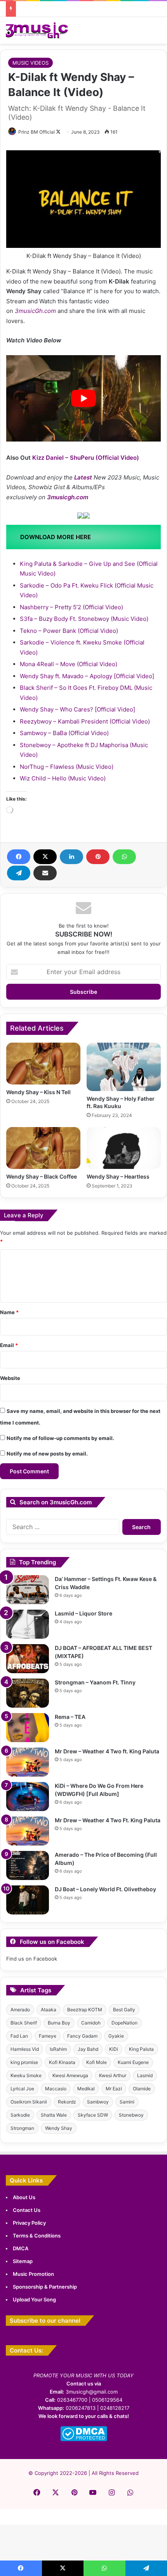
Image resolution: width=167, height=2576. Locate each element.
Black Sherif (24, 2023)
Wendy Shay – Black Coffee (42, 1176)
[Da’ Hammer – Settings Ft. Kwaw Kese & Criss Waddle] (28, 1590)
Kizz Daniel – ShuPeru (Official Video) (86, 458)
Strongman (22, 2128)
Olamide (142, 2089)
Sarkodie (20, 2115)
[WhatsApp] (124, 857)
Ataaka (49, 2010)
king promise (24, 2062)
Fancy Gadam (82, 2036)
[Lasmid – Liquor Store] (28, 1624)
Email (9, 1345)
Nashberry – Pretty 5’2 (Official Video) (71, 607)
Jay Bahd (88, 2049)
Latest (83, 477)
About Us (24, 2197)
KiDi (114, 2049)
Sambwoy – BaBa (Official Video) (64, 733)
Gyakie (116, 2036)
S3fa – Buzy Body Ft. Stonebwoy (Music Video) (84, 619)
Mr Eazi (114, 2089)
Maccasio (56, 2089)
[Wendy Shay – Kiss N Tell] (43, 1064)
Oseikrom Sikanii (29, 2102)
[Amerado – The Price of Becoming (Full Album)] (28, 1865)
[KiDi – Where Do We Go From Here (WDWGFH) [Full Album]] (28, 1797)
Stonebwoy (131, 2115)
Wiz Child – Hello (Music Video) (63, 778)
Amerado (20, 2010)
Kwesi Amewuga (70, 2075)
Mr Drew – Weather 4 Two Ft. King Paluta (108, 1820)
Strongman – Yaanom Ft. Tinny (95, 1682)
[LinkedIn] (71, 857)
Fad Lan (19, 2036)
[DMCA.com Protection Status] (84, 2439)
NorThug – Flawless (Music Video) (67, 767)
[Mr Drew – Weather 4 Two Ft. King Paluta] (28, 1831)
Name (9, 1312)
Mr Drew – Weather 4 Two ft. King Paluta (107, 1751)
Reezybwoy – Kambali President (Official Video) (85, 721)
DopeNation (124, 2023)
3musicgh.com (68, 497)
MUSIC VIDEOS (30, 63)
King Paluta (141, 2049)
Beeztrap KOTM (85, 2010)
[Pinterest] (98, 857)
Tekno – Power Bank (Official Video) (69, 631)
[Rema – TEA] (28, 1728)
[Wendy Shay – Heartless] (124, 1148)
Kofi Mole (97, 2062)
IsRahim (58, 2049)
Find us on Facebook (32, 1959)
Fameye (48, 2036)
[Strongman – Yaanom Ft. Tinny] (28, 1693)
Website (10, 1378)
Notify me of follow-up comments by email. (60, 1438)
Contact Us (27, 2210)
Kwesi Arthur (113, 2075)
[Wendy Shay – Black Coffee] (43, 1148)
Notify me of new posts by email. (47, 1454)
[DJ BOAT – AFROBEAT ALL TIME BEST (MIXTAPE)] (28, 1659)
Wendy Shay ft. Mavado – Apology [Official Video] (87, 676)
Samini (127, 2102)
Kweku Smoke (26, 2075)
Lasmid (145, 2075)
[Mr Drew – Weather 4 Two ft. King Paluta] (28, 1762)
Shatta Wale (54, 2115)
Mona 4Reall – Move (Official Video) (69, 664)
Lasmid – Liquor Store (83, 1613)
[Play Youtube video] (83, 399)
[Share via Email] (45, 873)
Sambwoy (98, 2102)
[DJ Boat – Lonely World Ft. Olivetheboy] (28, 1900)
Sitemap (23, 2261)
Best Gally (124, 2010)
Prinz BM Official (37, 132)
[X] (45, 857)
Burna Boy (59, 2023)
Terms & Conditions (37, 2236)
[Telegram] (19, 873)
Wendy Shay (59, 2128)
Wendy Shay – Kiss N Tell (38, 1092)
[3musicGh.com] (37, 30)
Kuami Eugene (133, 2062)
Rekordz (67, 2102)
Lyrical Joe (22, 2089)
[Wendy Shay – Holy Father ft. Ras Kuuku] (124, 1067)
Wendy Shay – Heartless (118, 1176)
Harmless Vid (25, 2049)
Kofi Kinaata (62, 2062)
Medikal (86, 2089)
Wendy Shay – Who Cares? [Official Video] (77, 709)
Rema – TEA (70, 1717)
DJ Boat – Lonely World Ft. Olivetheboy (105, 1889)
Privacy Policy (29, 2223)
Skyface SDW (93, 2115)
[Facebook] (19, 857)
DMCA (21, 2248)
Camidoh (91, 2023)
